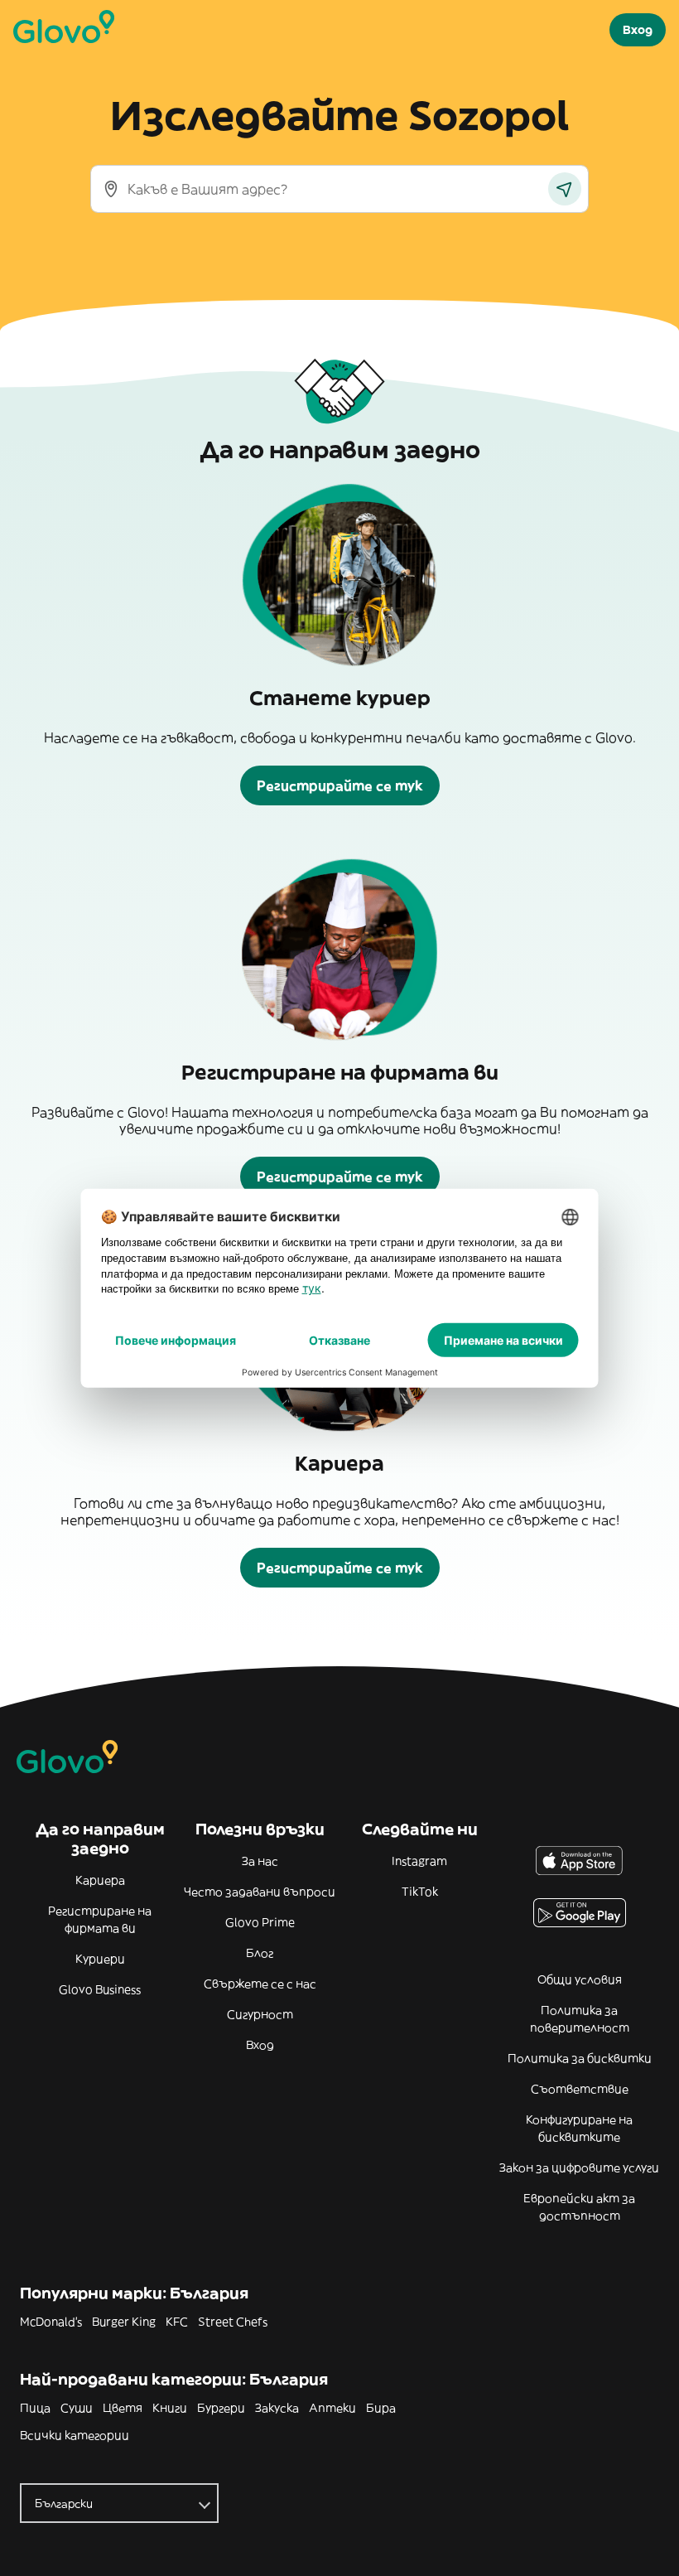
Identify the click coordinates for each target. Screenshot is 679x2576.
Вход (260, 2045)
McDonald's (51, 2322)
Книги (170, 2408)
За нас (260, 1861)
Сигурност (260, 2014)
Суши (77, 2408)
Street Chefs (233, 2322)
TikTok (420, 1892)
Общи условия (580, 1979)
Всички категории (75, 2435)
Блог (260, 1953)
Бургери (221, 2408)
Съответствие (580, 2089)
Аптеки (332, 2408)
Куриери (100, 1959)
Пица (35, 2408)
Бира (381, 2408)
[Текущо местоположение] (565, 189)
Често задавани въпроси (260, 1892)
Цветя (123, 2408)
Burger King (124, 2322)
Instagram (419, 1861)
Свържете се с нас (260, 1984)
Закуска (277, 2408)
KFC (177, 2322)
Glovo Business (100, 1989)
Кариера (100, 1880)
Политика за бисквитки (580, 2058)
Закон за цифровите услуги (579, 2168)
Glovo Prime (260, 1922)
